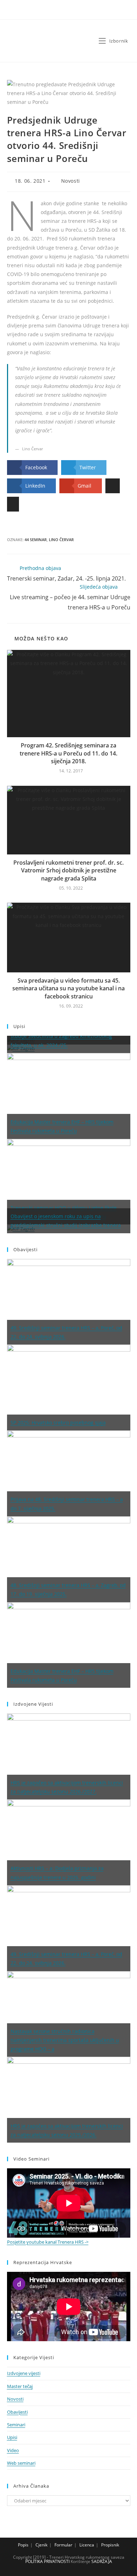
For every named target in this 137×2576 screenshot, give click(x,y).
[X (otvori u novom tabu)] (55, 12)
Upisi (12, 2437)
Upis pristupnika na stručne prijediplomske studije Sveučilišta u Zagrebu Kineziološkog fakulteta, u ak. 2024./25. (62, 1036)
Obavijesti (17, 2412)
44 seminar (36, 540)
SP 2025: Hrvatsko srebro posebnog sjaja (58, 1422)
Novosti (71, 181)
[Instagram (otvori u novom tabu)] (75, 12)
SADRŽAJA (102, 2561)
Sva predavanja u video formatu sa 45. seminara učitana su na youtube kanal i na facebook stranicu (68, 988)
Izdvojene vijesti (24, 2373)
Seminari (16, 2425)
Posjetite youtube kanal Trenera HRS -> (48, 2242)
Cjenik (41, 2545)
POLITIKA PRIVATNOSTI (47, 2561)
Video (13, 2450)
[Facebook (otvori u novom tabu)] (65, 12)
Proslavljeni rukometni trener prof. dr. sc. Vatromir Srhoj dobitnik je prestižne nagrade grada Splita (68, 870)
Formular (63, 2545)
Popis (23, 2545)
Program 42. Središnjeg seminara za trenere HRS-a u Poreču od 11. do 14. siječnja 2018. (68, 753)
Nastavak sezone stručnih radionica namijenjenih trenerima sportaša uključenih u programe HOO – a (65, 2040)
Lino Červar (61, 540)
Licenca (87, 2545)
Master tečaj (20, 2386)
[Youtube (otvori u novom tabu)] (83, 12)
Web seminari (21, 2463)
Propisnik (110, 2545)
